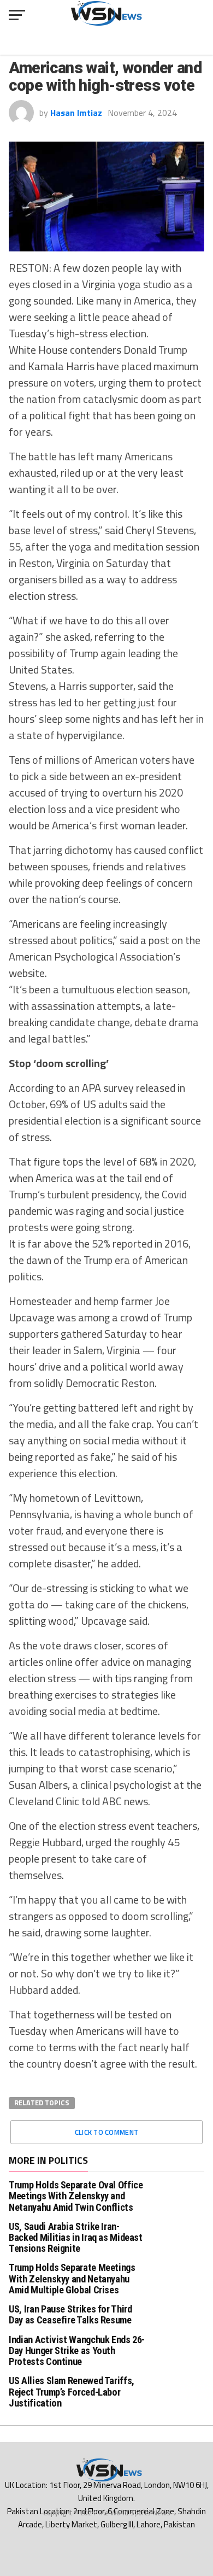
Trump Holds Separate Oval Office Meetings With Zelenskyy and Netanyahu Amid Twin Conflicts (76, 2196)
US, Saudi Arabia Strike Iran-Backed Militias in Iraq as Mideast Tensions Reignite (76, 2237)
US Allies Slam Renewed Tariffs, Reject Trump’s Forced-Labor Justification (72, 2391)
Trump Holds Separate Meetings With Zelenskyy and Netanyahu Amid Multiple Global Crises (72, 2278)
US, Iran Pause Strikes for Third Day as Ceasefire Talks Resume (70, 2314)
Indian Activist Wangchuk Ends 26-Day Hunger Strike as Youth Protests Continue (77, 2350)
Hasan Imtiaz (76, 113)
